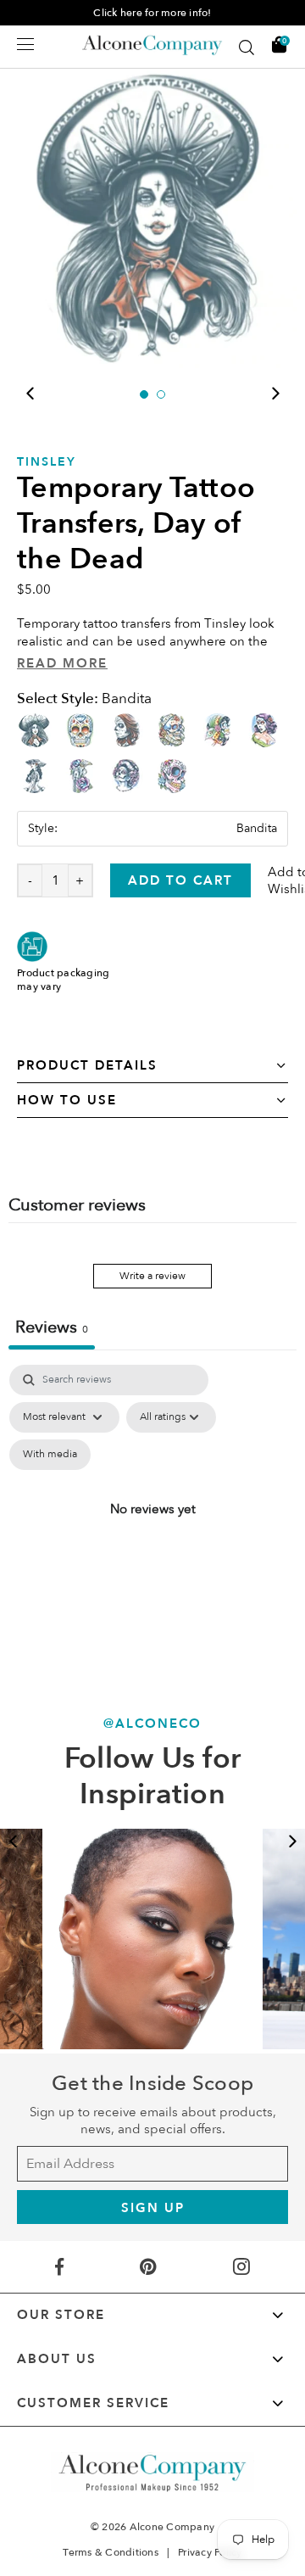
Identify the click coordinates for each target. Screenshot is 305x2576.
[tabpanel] (152, 215)
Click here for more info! (152, 13)
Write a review (152, 1276)
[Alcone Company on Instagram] (241, 2267)
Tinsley (47, 462)
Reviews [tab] (52, 1327)
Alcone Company (172, 2527)
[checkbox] (50, 1455)
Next (275, 394)
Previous (30, 394)
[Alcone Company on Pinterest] (148, 2267)
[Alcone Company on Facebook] (59, 2267)
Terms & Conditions (111, 2552)
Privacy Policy (210, 2552)
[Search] (247, 47)
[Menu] (25, 44)
